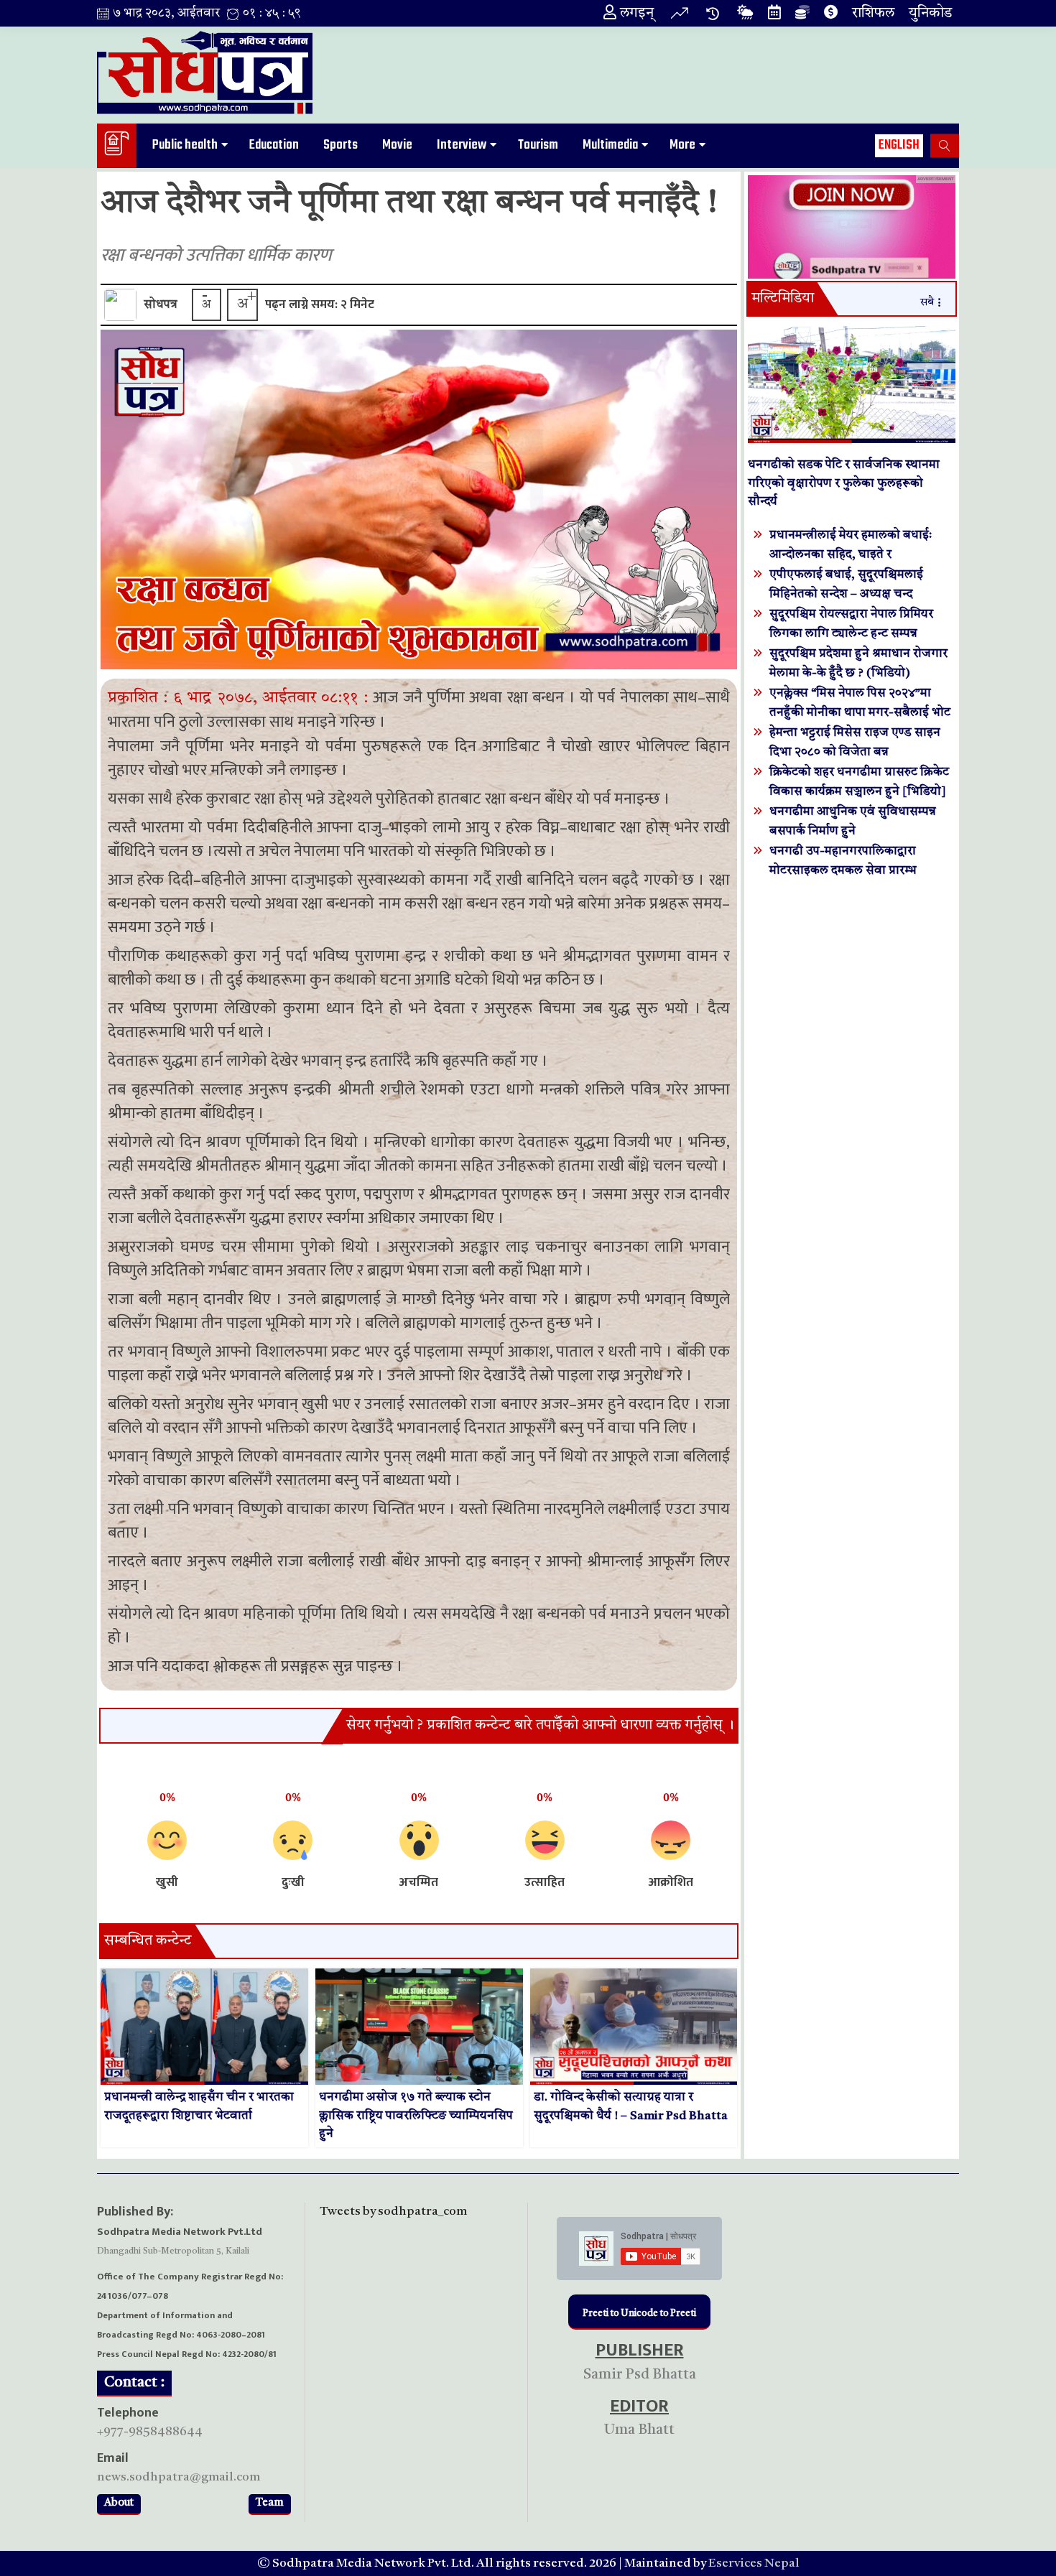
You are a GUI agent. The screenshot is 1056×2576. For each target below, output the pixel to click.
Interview (462, 145)
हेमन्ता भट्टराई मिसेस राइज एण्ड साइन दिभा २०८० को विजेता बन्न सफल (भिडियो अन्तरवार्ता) (855, 752)
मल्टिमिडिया (783, 299)
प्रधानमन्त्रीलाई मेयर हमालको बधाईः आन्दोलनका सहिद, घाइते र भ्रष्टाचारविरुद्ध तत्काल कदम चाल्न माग (856, 555)
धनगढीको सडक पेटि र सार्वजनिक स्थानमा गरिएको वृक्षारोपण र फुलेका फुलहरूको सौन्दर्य (844, 483)
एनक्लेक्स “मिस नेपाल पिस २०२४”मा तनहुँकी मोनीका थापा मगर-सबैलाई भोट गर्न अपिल (860, 713)
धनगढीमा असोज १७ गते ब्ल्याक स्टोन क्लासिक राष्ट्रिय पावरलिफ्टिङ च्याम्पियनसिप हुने (416, 2116)
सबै (927, 303)
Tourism (538, 145)
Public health (185, 145)
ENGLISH (899, 145)
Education (274, 145)
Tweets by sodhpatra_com (393, 2212)
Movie (397, 145)
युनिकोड (930, 14)
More (682, 145)
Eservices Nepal (754, 2563)
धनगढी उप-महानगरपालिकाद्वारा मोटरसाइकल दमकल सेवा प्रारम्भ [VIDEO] (843, 871)
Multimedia (610, 145)
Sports (341, 145)
